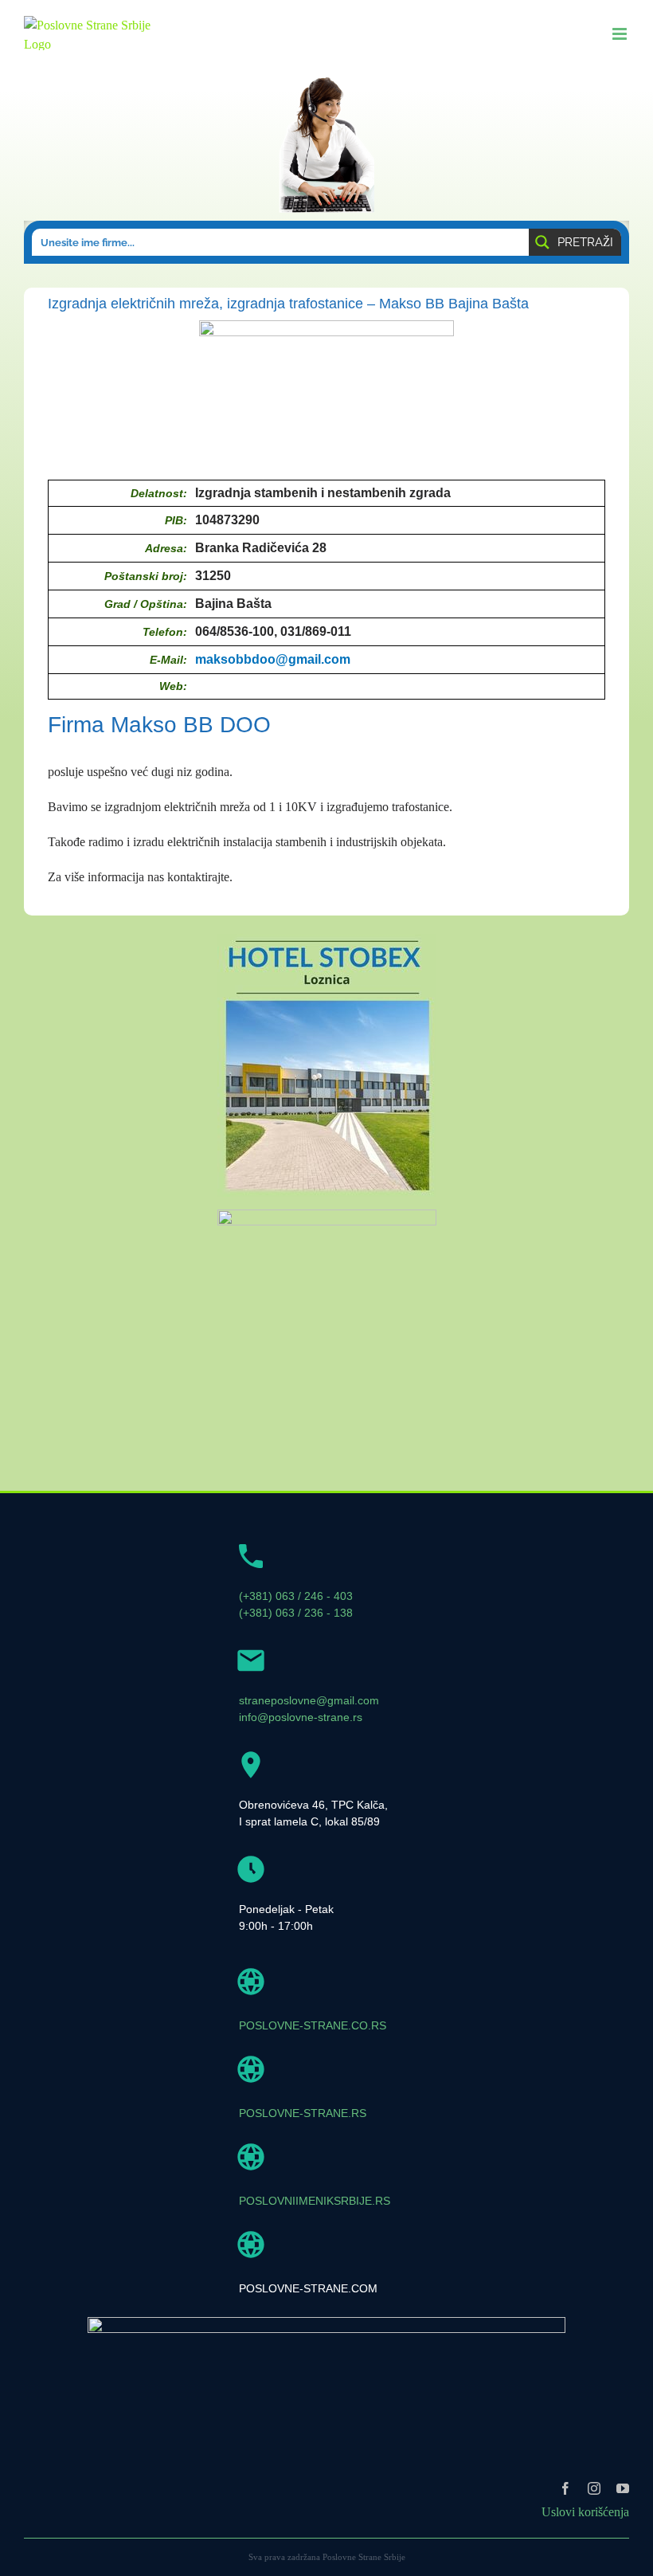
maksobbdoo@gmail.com (273, 659)
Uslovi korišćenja (585, 2512)
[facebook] (565, 2488)
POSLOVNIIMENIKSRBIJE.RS (315, 2201)
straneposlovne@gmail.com (309, 1700)
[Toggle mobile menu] (621, 34)
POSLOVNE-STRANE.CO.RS (313, 2025)
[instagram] (594, 2488)
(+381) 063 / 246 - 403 (296, 1596)
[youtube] (623, 2488)
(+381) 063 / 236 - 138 (296, 1613)
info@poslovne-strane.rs (301, 1717)
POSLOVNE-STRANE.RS (303, 2113)
